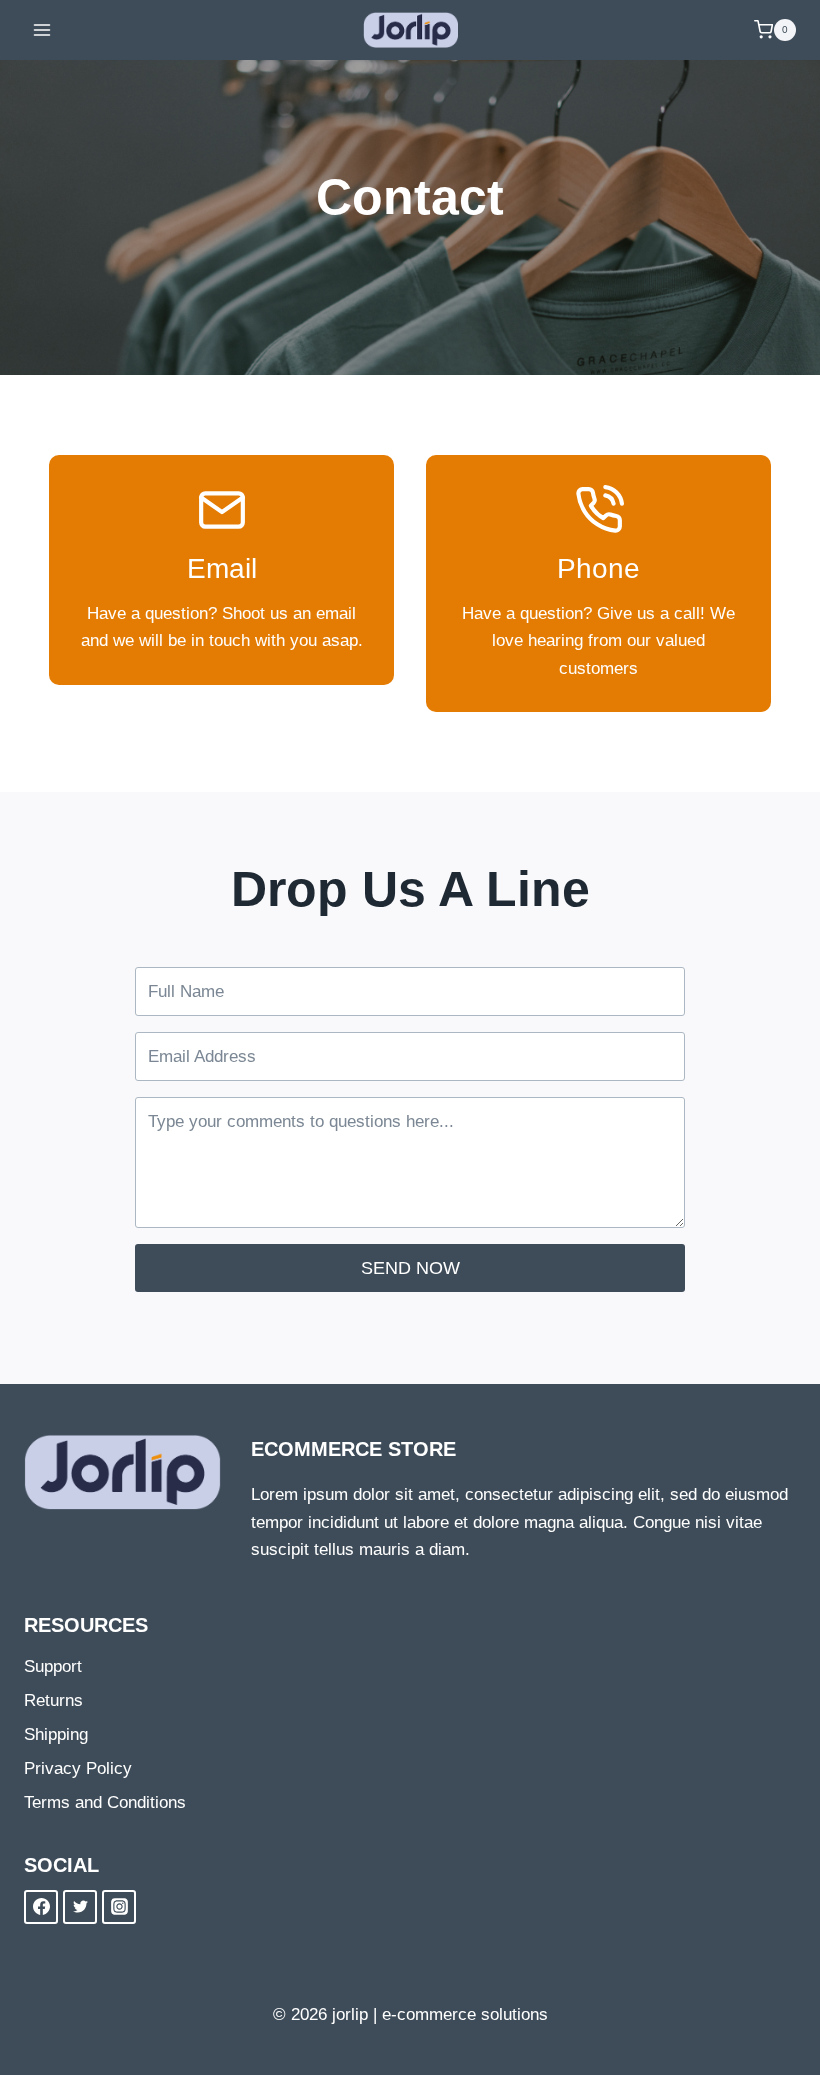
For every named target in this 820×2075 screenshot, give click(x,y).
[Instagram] (119, 1907)
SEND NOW (410, 1268)
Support (53, 1666)
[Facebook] (41, 1907)
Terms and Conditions (105, 1802)
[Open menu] (42, 29)
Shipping (56, 1734)
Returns (53, 1700)
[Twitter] (80, 1907)
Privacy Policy (78, 1768)
